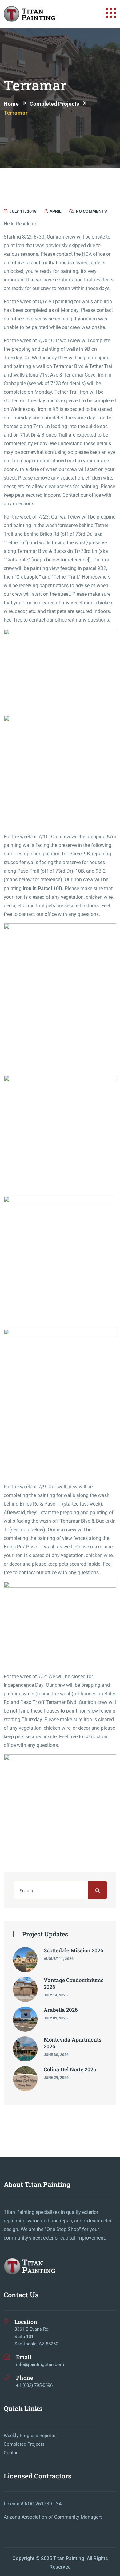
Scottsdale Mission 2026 (74, 1950)
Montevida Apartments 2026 (73, 2043)
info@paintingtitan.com (40, 2364)
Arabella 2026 (61, 2010)
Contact (12, 2453)
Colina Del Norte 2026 (70, 2069)
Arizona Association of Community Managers (53, 2517)
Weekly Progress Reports (30, 2436)
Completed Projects (24, 2444)
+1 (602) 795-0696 (34, 2385)
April (55, 211)
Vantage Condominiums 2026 (74, 1983)
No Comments (91, 211)
